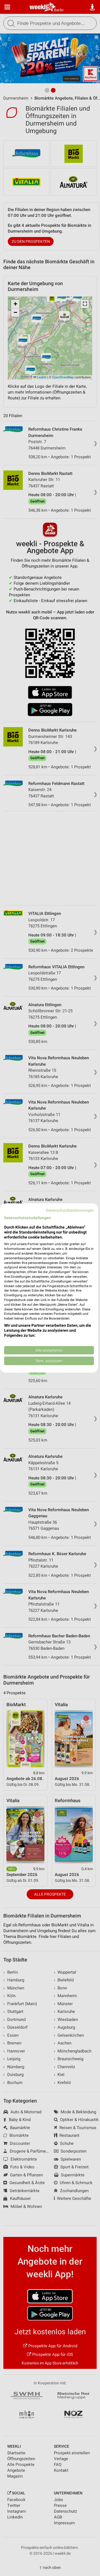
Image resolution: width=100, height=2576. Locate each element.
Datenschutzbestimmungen (70, 1210)
